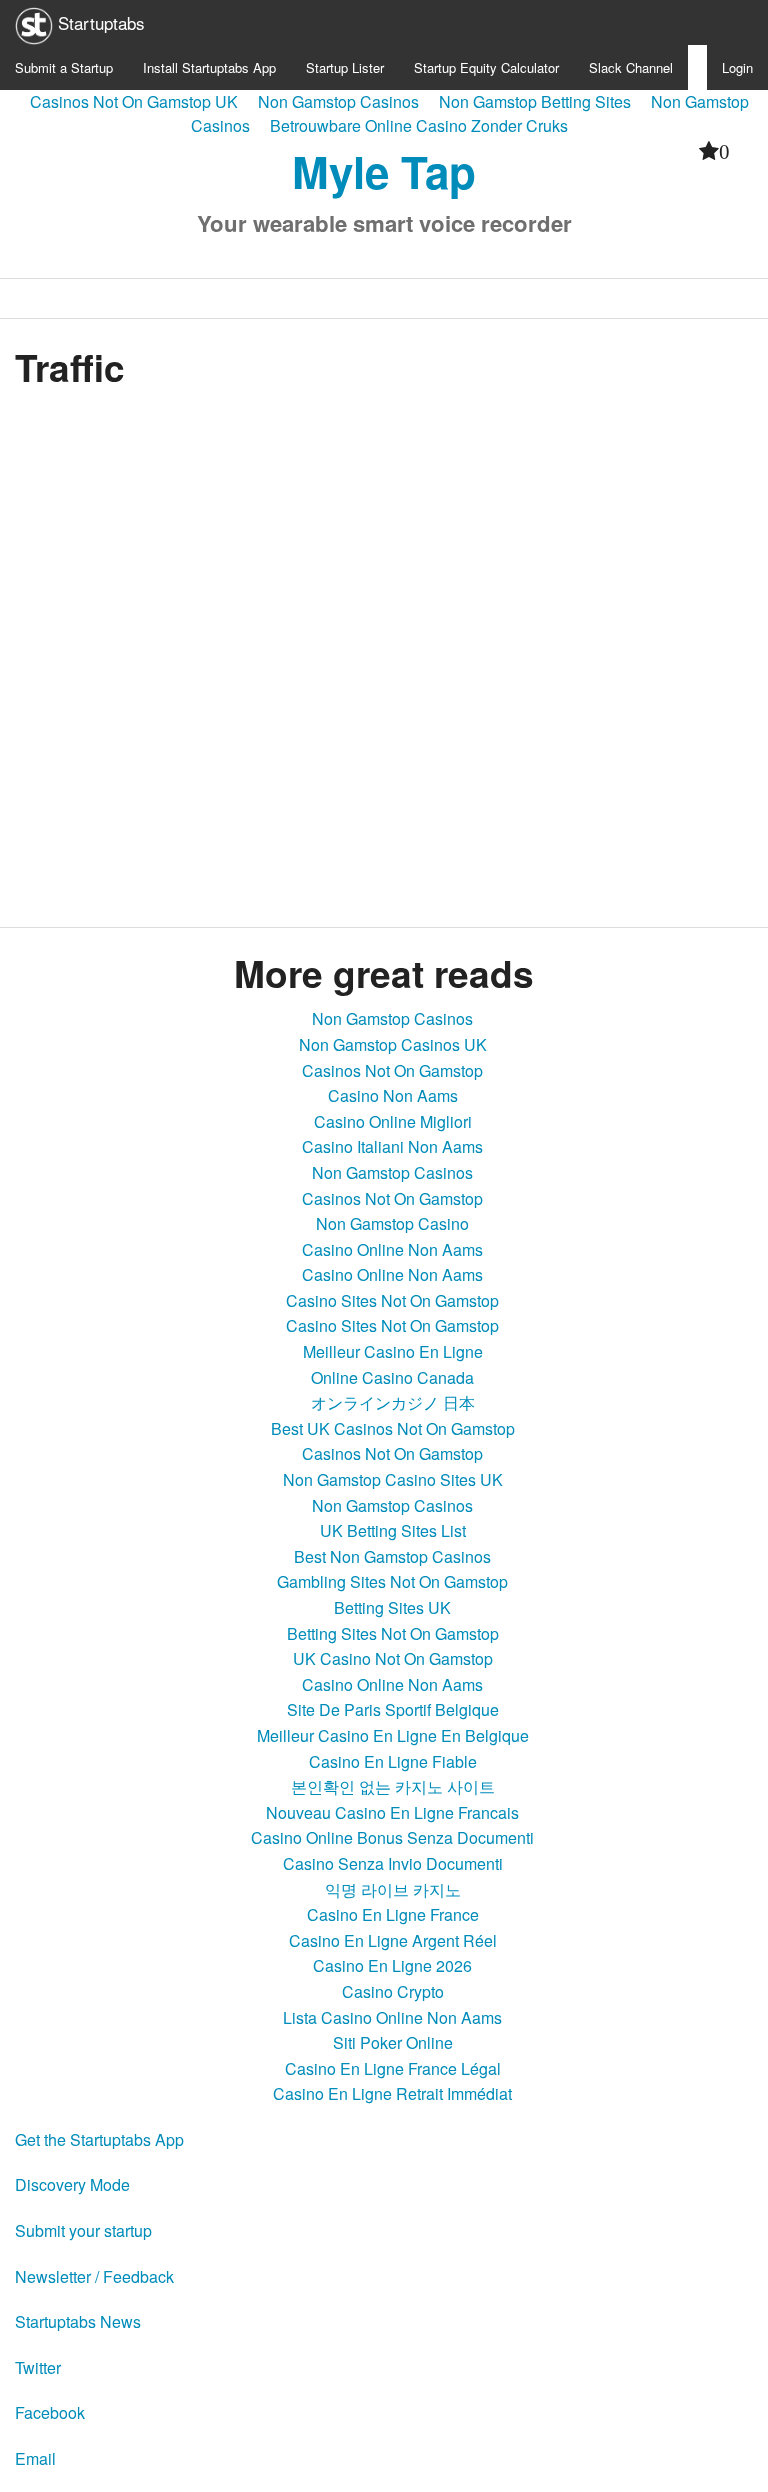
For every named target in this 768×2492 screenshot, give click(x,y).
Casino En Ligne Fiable (393, 1761)
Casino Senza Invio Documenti (393, 1863)
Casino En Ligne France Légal (393, 2068)
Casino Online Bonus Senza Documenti (392, 1837)
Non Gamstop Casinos (338, 101)
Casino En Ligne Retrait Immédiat (392, 2093)
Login (737, 67)
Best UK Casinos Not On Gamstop (393, 1428)
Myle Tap (384, 171)
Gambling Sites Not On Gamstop (392, 1581)
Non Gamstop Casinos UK (393, 1044)
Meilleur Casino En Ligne (393, 1351)
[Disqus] (384, 651)
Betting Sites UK (392, 1607)
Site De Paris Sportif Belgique (393, 1709)
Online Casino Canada (392, 1377)
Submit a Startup (64, 67)
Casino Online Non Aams (392, 1249)
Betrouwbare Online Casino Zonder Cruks (419, 125)
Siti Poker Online (393, 2042)
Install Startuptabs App (209, 67)
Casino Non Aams (393, 1095)
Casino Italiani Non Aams (392, 1146)
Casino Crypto (393, 1991)
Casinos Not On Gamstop (392, 1070)
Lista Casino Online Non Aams (392, 2017)
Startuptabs (99, 22)
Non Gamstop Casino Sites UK (393, 1479)
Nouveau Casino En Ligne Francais (392, 1812)
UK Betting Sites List (393, 1530)
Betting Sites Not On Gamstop (393, 1633)
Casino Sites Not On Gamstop (392, 1300)
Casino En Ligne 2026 (392, 1965)
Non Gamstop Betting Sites (535, 101)
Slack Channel (631, 67)
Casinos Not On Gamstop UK (134, 101)
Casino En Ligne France (393, 1914)
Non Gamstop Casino (392, 1223)
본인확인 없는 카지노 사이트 (393, 1786)
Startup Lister (345, 67)
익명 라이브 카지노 (393, 1889)
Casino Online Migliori (393, 1121)
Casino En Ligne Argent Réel (393, 1940)
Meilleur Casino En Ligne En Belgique (393, 1735)
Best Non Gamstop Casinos (392, 1556)
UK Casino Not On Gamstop (393, 1658)
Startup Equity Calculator (486, 67)
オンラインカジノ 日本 (393, 1402)
